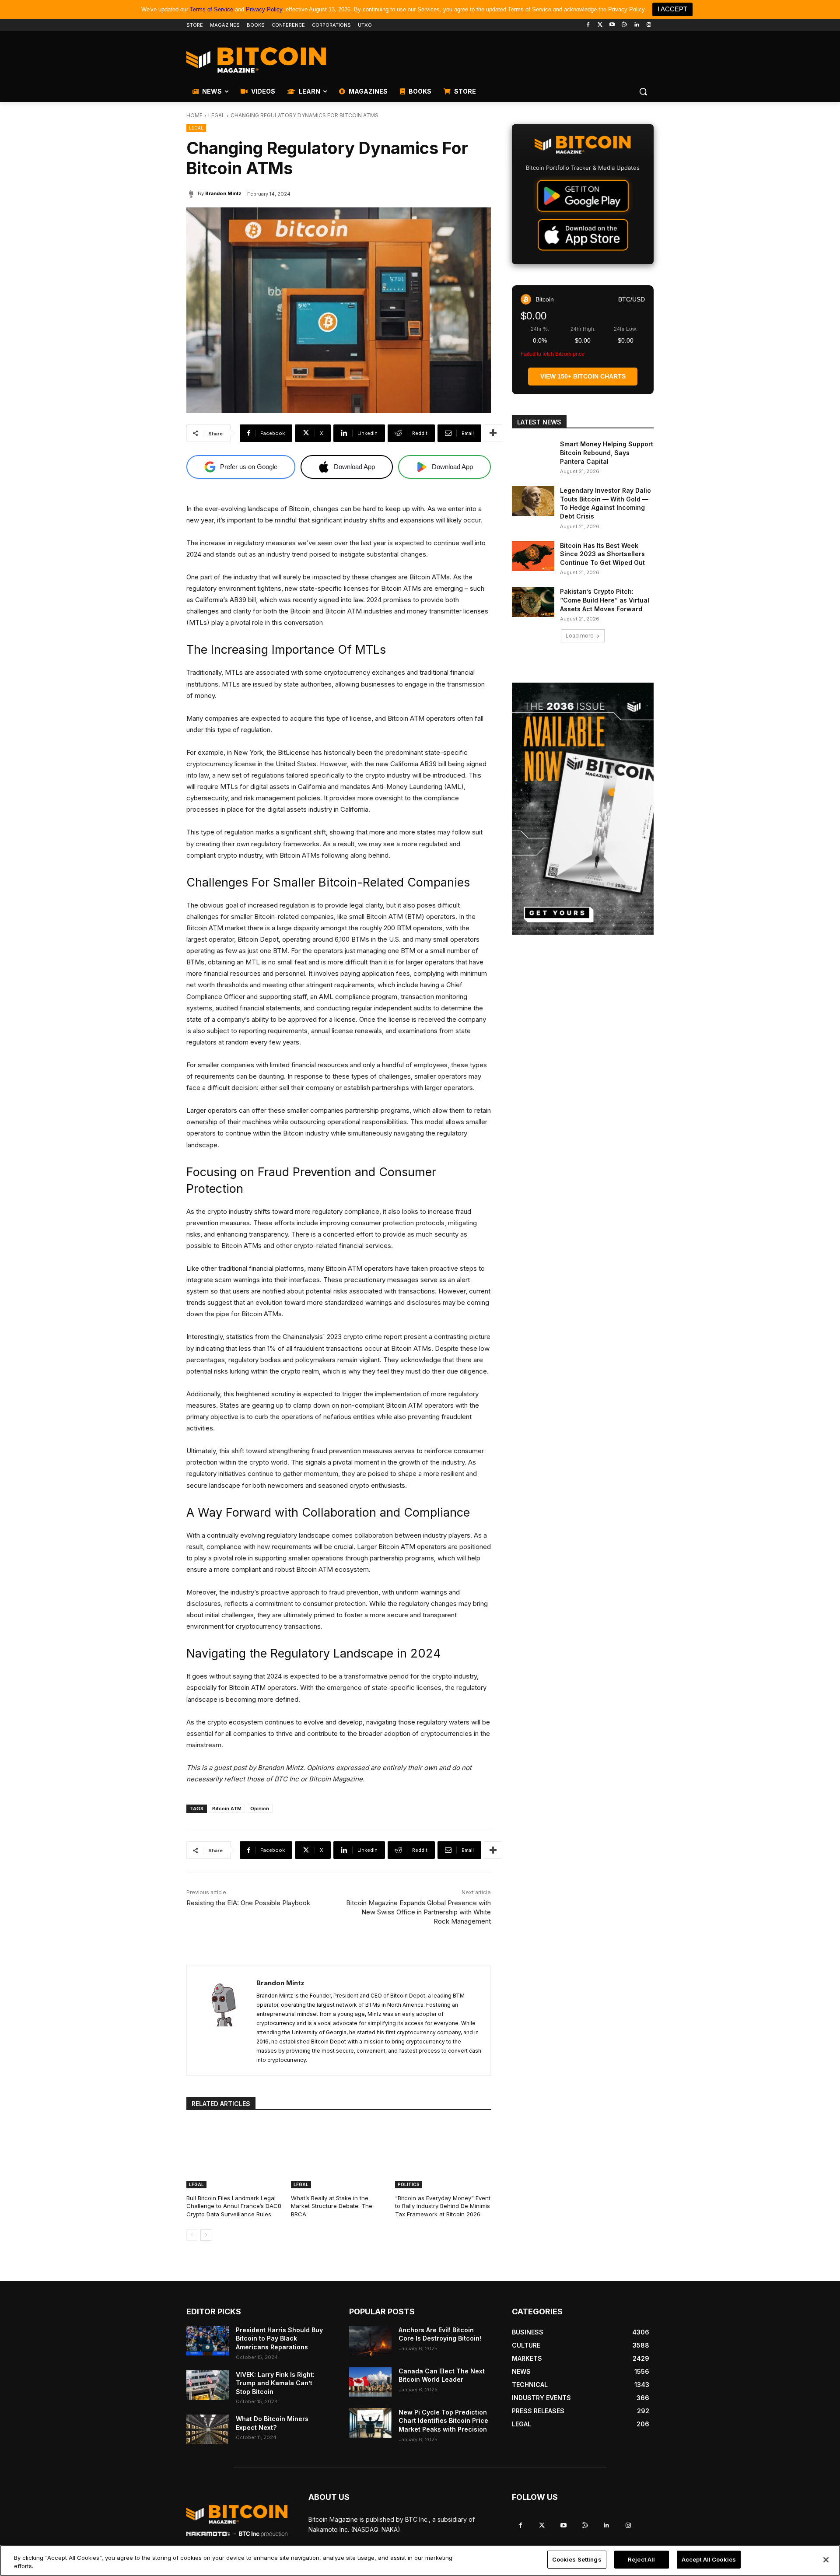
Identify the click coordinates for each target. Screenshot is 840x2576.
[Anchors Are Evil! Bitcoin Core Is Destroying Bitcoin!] (370, 2341)
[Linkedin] (636, 25)
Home (194, 115)
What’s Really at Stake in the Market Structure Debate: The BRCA (332, 2206)
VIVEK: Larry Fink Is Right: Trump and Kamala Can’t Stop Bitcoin (275, 2383)
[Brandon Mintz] (192, 193)
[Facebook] (588, 25)
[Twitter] (600, 25)
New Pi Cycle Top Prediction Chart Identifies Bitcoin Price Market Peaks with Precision (443, 2421)
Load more (580, 636)
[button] (643, 91)
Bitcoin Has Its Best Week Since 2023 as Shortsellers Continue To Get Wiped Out (602, 554)
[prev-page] (192, 2235)
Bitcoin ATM (227, 1808)
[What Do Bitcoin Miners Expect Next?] (208, 2429)
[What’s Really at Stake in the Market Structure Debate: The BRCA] (339, 2155)
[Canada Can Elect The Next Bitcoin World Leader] (370, 2382)
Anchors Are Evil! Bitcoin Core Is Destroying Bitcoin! (440, 2334)
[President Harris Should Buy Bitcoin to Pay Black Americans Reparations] (208, 2341)
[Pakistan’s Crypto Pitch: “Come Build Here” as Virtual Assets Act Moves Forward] (533, 602)
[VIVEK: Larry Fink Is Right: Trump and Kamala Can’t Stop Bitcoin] (208, 2385)
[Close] (826, 2560)
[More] (493, 433)
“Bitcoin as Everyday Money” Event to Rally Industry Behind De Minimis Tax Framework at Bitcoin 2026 (443, 2206)
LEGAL (217, 115)
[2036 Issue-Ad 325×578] (583, 809)
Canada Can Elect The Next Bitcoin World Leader (442, 2375)
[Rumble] (625, 25)
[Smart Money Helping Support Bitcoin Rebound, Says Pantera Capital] (533, 455)
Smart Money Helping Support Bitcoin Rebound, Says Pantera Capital (607, 452)
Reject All (641, 2559)
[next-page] (206, 2235)
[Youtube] (612, 25)
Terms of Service (212, 9)
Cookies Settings (577, 2559)
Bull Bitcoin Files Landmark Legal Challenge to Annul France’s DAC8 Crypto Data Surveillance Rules (234, 2206)
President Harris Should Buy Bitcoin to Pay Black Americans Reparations (279, 2338)
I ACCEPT (672, 9)
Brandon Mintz (223, 193)
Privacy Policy (264, 9)
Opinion (260, 1808)
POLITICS (409, 2184)
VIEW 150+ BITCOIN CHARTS (583, 376)
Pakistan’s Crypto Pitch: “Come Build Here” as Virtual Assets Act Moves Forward (605, 600)
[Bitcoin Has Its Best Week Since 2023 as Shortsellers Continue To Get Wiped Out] (533, 556)
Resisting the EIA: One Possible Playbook (248, 1903)
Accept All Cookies (709, 2559)
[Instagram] (649, 25)
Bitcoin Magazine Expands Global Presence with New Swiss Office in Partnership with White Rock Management (418, 1912)
